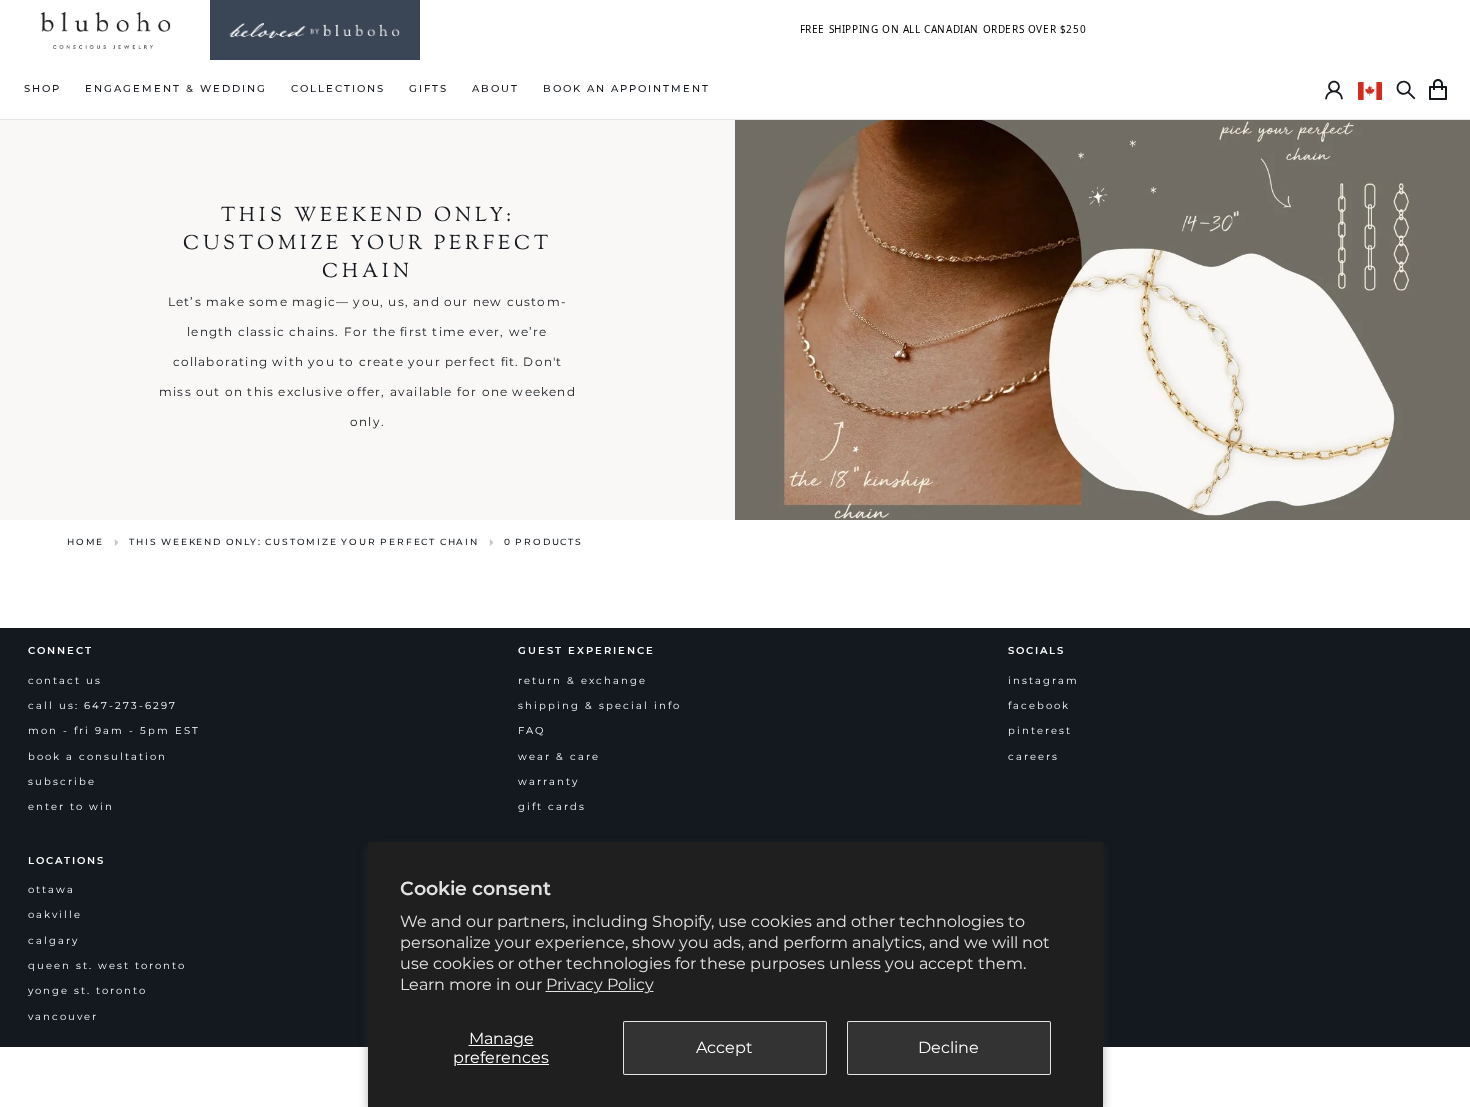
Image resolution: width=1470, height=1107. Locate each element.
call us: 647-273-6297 (102, 705)
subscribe (62, 781)
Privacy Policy (600, 984)
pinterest (1040, 730)
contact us (65, 680)
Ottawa (51, 889)
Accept (724, 1047)
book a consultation (97, 756)
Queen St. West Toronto (107, 965)
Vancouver (63, 1016)
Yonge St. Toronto (87, 990)
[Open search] (1406, 90)
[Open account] (1334, 90)
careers (1033, 756)
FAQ (531, 730)
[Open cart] (1438, 90)
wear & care (559, 756)
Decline (948, 1047)
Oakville (55, 914)
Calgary (53, 940)
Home (85, 541)
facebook (1039, 705)
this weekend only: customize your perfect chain (304, 541)
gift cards (552, 806)
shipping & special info (599, 705)
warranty (548, 781)
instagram (1043, 680)
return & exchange (582, 680)
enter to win (71, 806)
